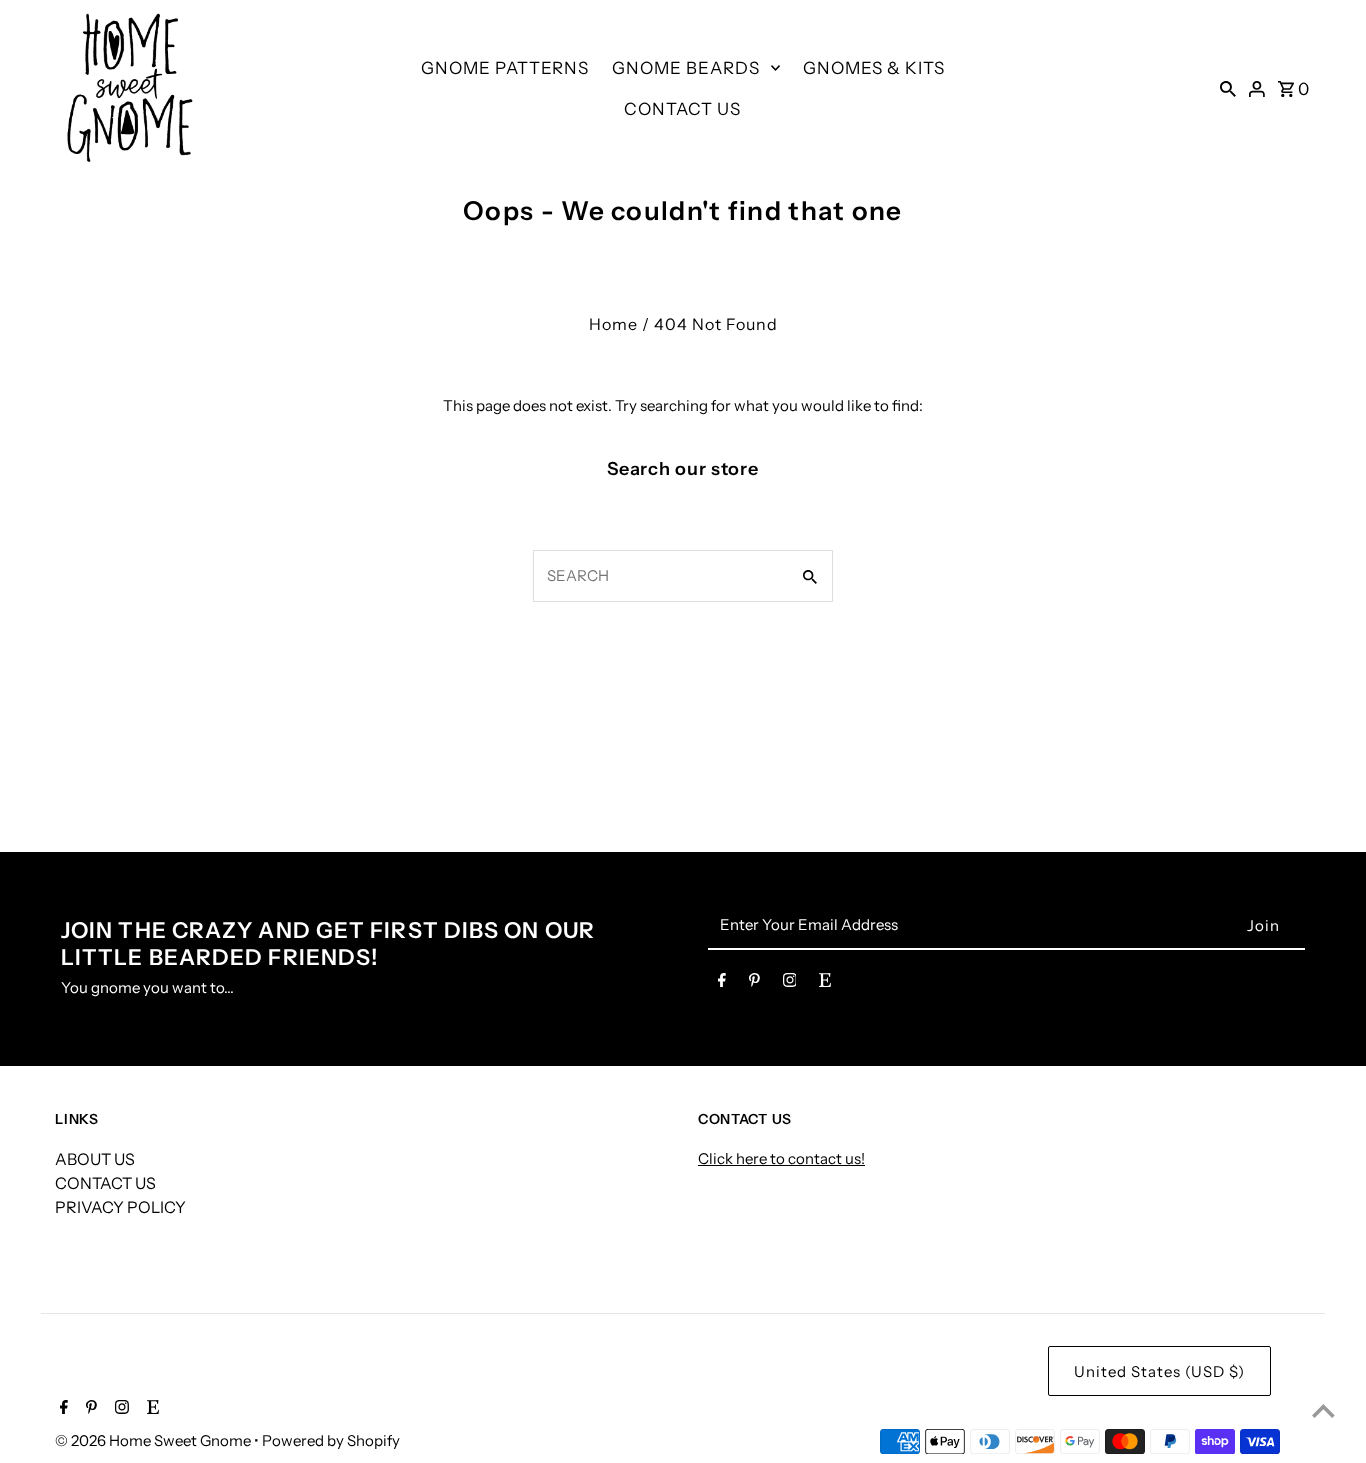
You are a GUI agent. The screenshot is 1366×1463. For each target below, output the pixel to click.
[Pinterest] (754, 984)
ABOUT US (95, 1159)
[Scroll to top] (1323, 1410)
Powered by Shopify (331, 1440)
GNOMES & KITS (874, 68)
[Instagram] (790, 984)
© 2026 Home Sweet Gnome (154, 1440)
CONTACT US (682, 109)
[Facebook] (722, 984)
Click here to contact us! (781, 1158)
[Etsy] (825, 984)
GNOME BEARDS (686, 68)
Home (613, 324)
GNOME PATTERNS (505, 68)
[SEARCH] (1228, 88)
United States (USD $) (1159, 1371)
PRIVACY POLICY (120, 1207)
